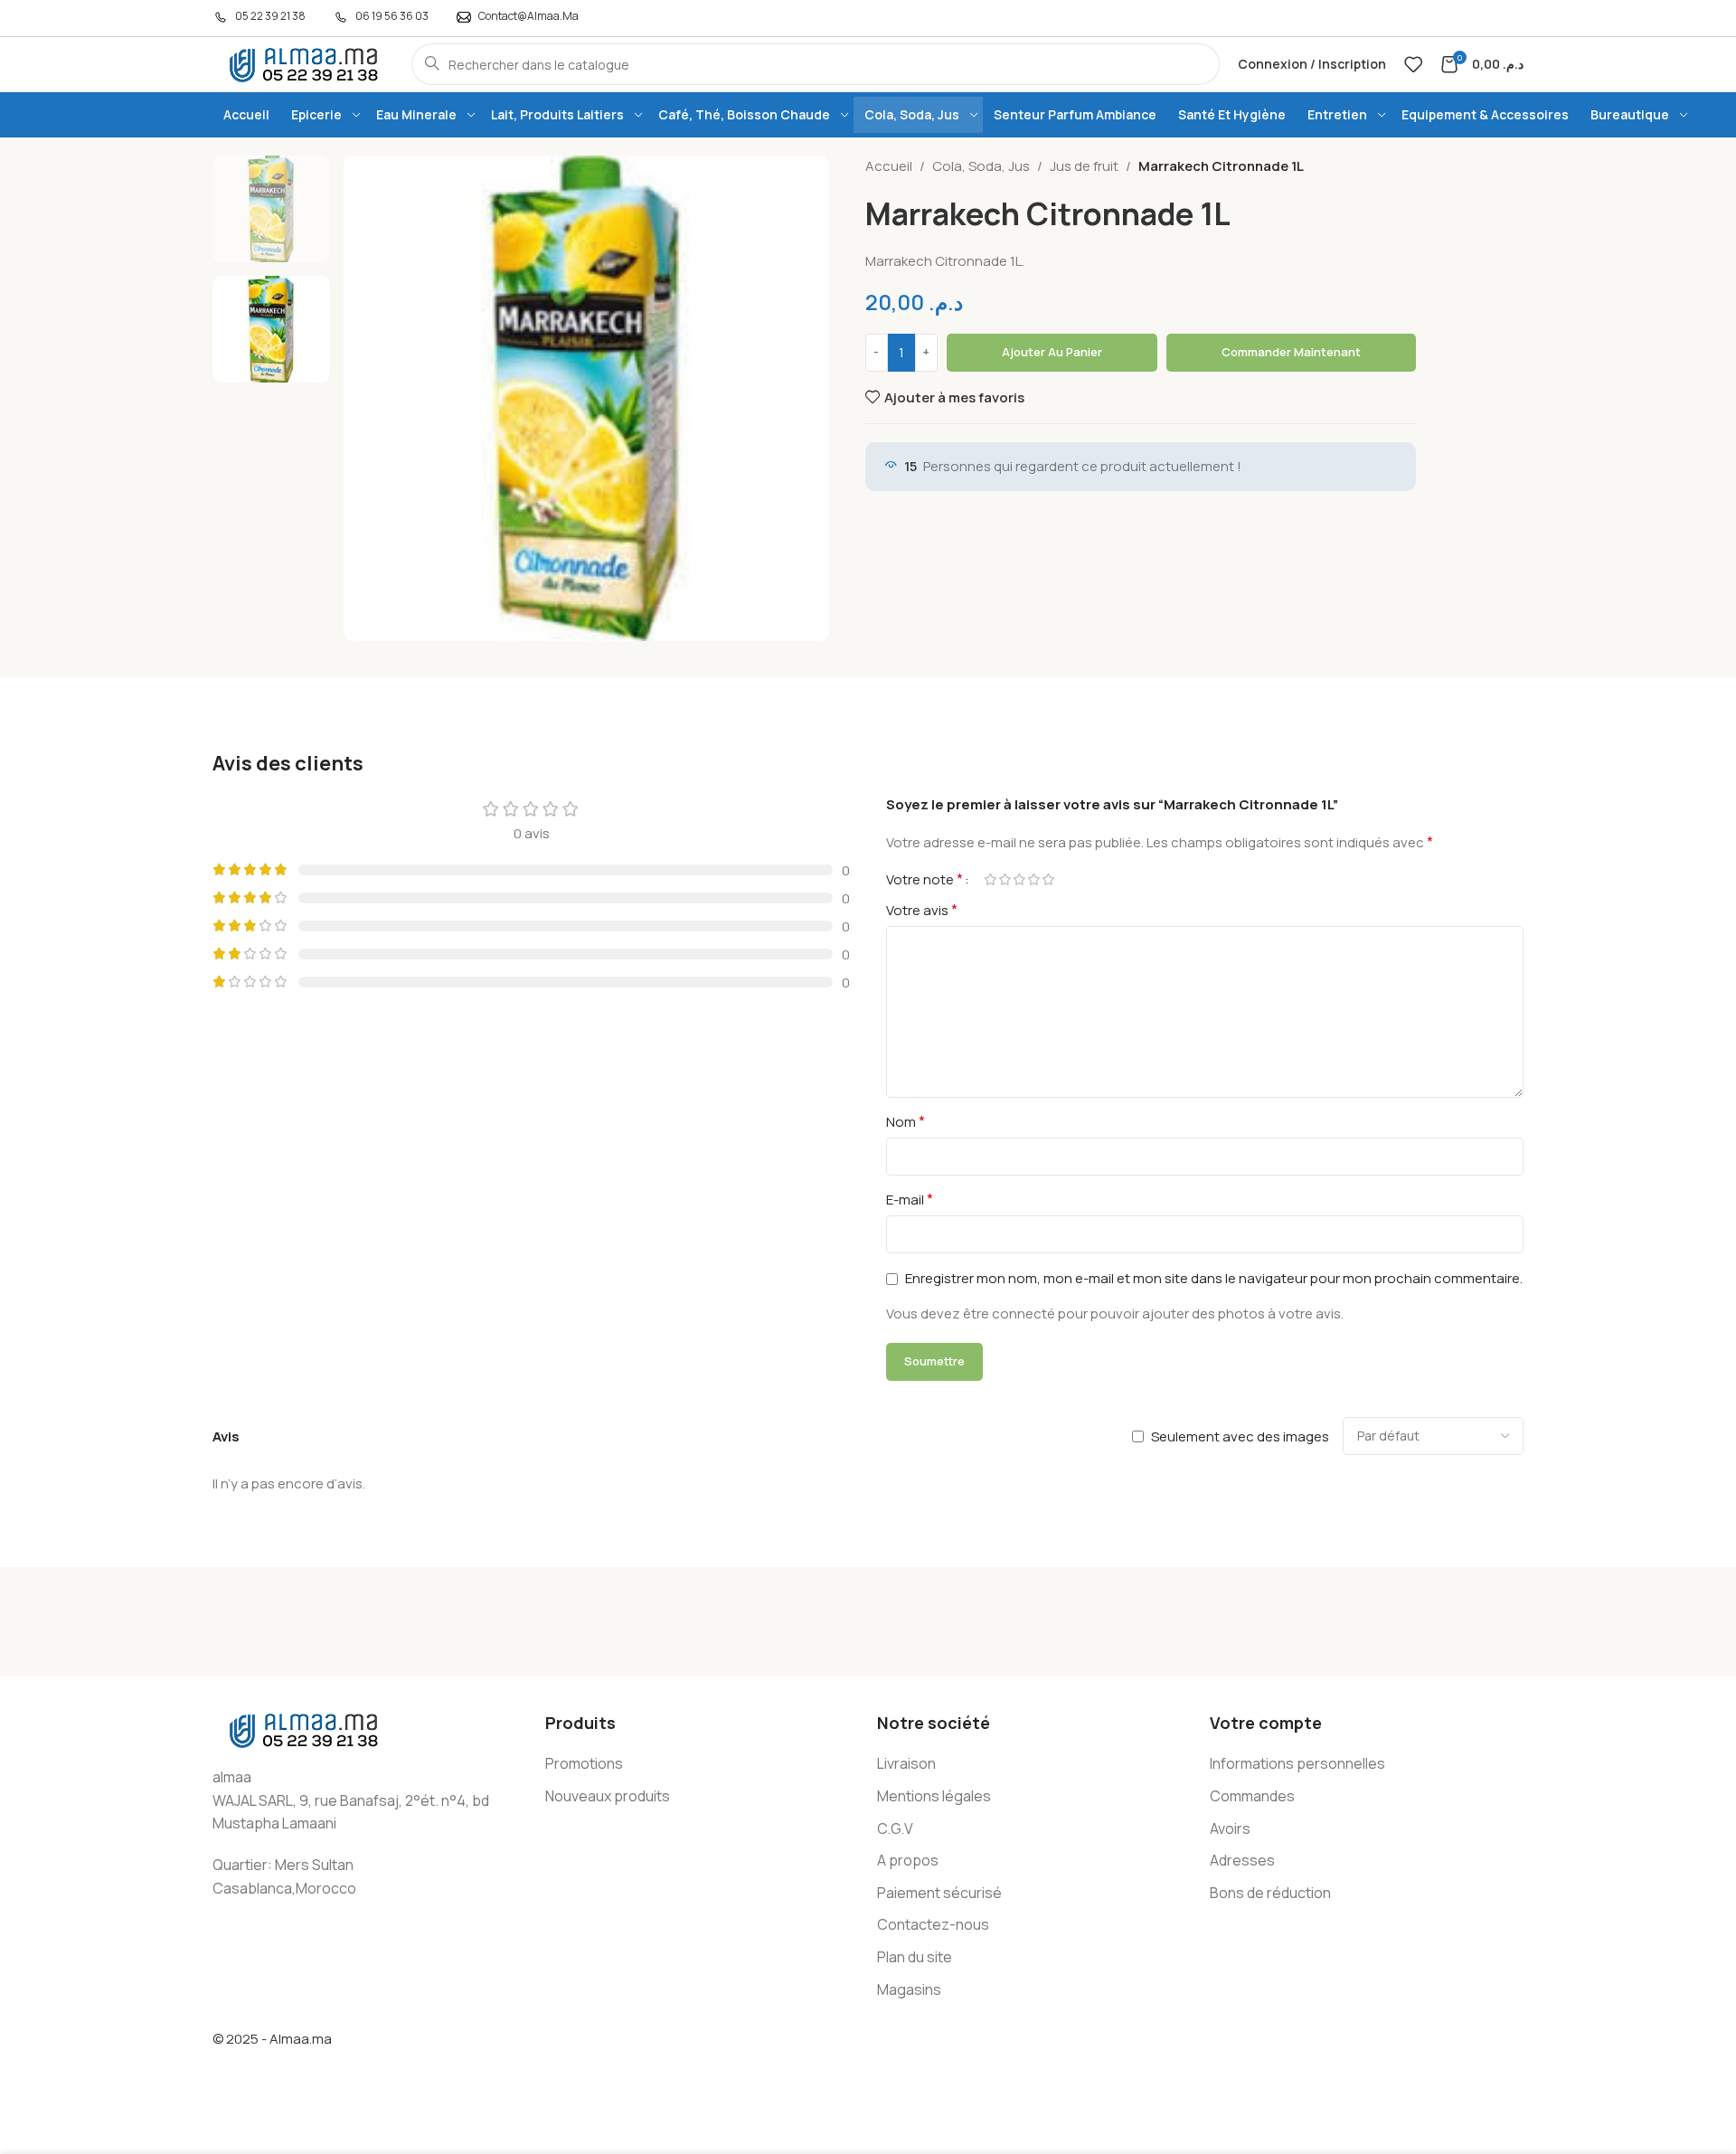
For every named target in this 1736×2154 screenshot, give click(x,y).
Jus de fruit (1084, 166)
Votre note (925, 879)
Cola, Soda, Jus (981, 166)
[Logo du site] (303, 63)
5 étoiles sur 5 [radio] (1048, 879)
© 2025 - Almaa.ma (272, 2039)
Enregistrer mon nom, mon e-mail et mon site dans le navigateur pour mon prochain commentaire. (1214, 1278)
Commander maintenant (1291, 352)
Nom (906, 1121)
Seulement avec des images (1240, 1436)
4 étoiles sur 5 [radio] (1033, 879)
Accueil (889, 166)
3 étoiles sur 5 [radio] (1019, 879)
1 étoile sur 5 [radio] (990, 879)
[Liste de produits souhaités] (1413, 64)
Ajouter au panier (1052, 352)
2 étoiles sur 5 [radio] (1005, 879)
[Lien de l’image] (303, 1729)
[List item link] (703, 1764)
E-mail (910, 1199)
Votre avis (922, 910)
